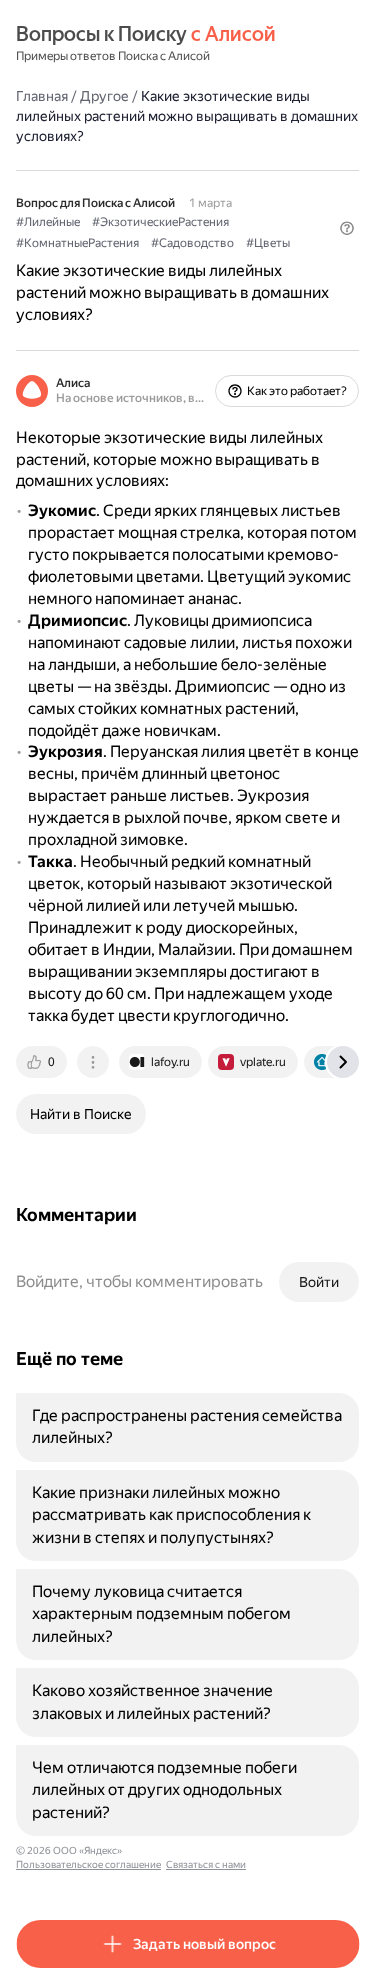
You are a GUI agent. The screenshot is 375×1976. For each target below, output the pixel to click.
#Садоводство (192, 243)
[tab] (43, 1062)
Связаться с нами (206, 1864)
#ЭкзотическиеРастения (160, 222)
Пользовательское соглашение (88, 1864)
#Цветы (268, 243)
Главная (42, 96)
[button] (347, 228)
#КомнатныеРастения (77, 243)
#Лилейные (48, 222)
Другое (104, 96)
